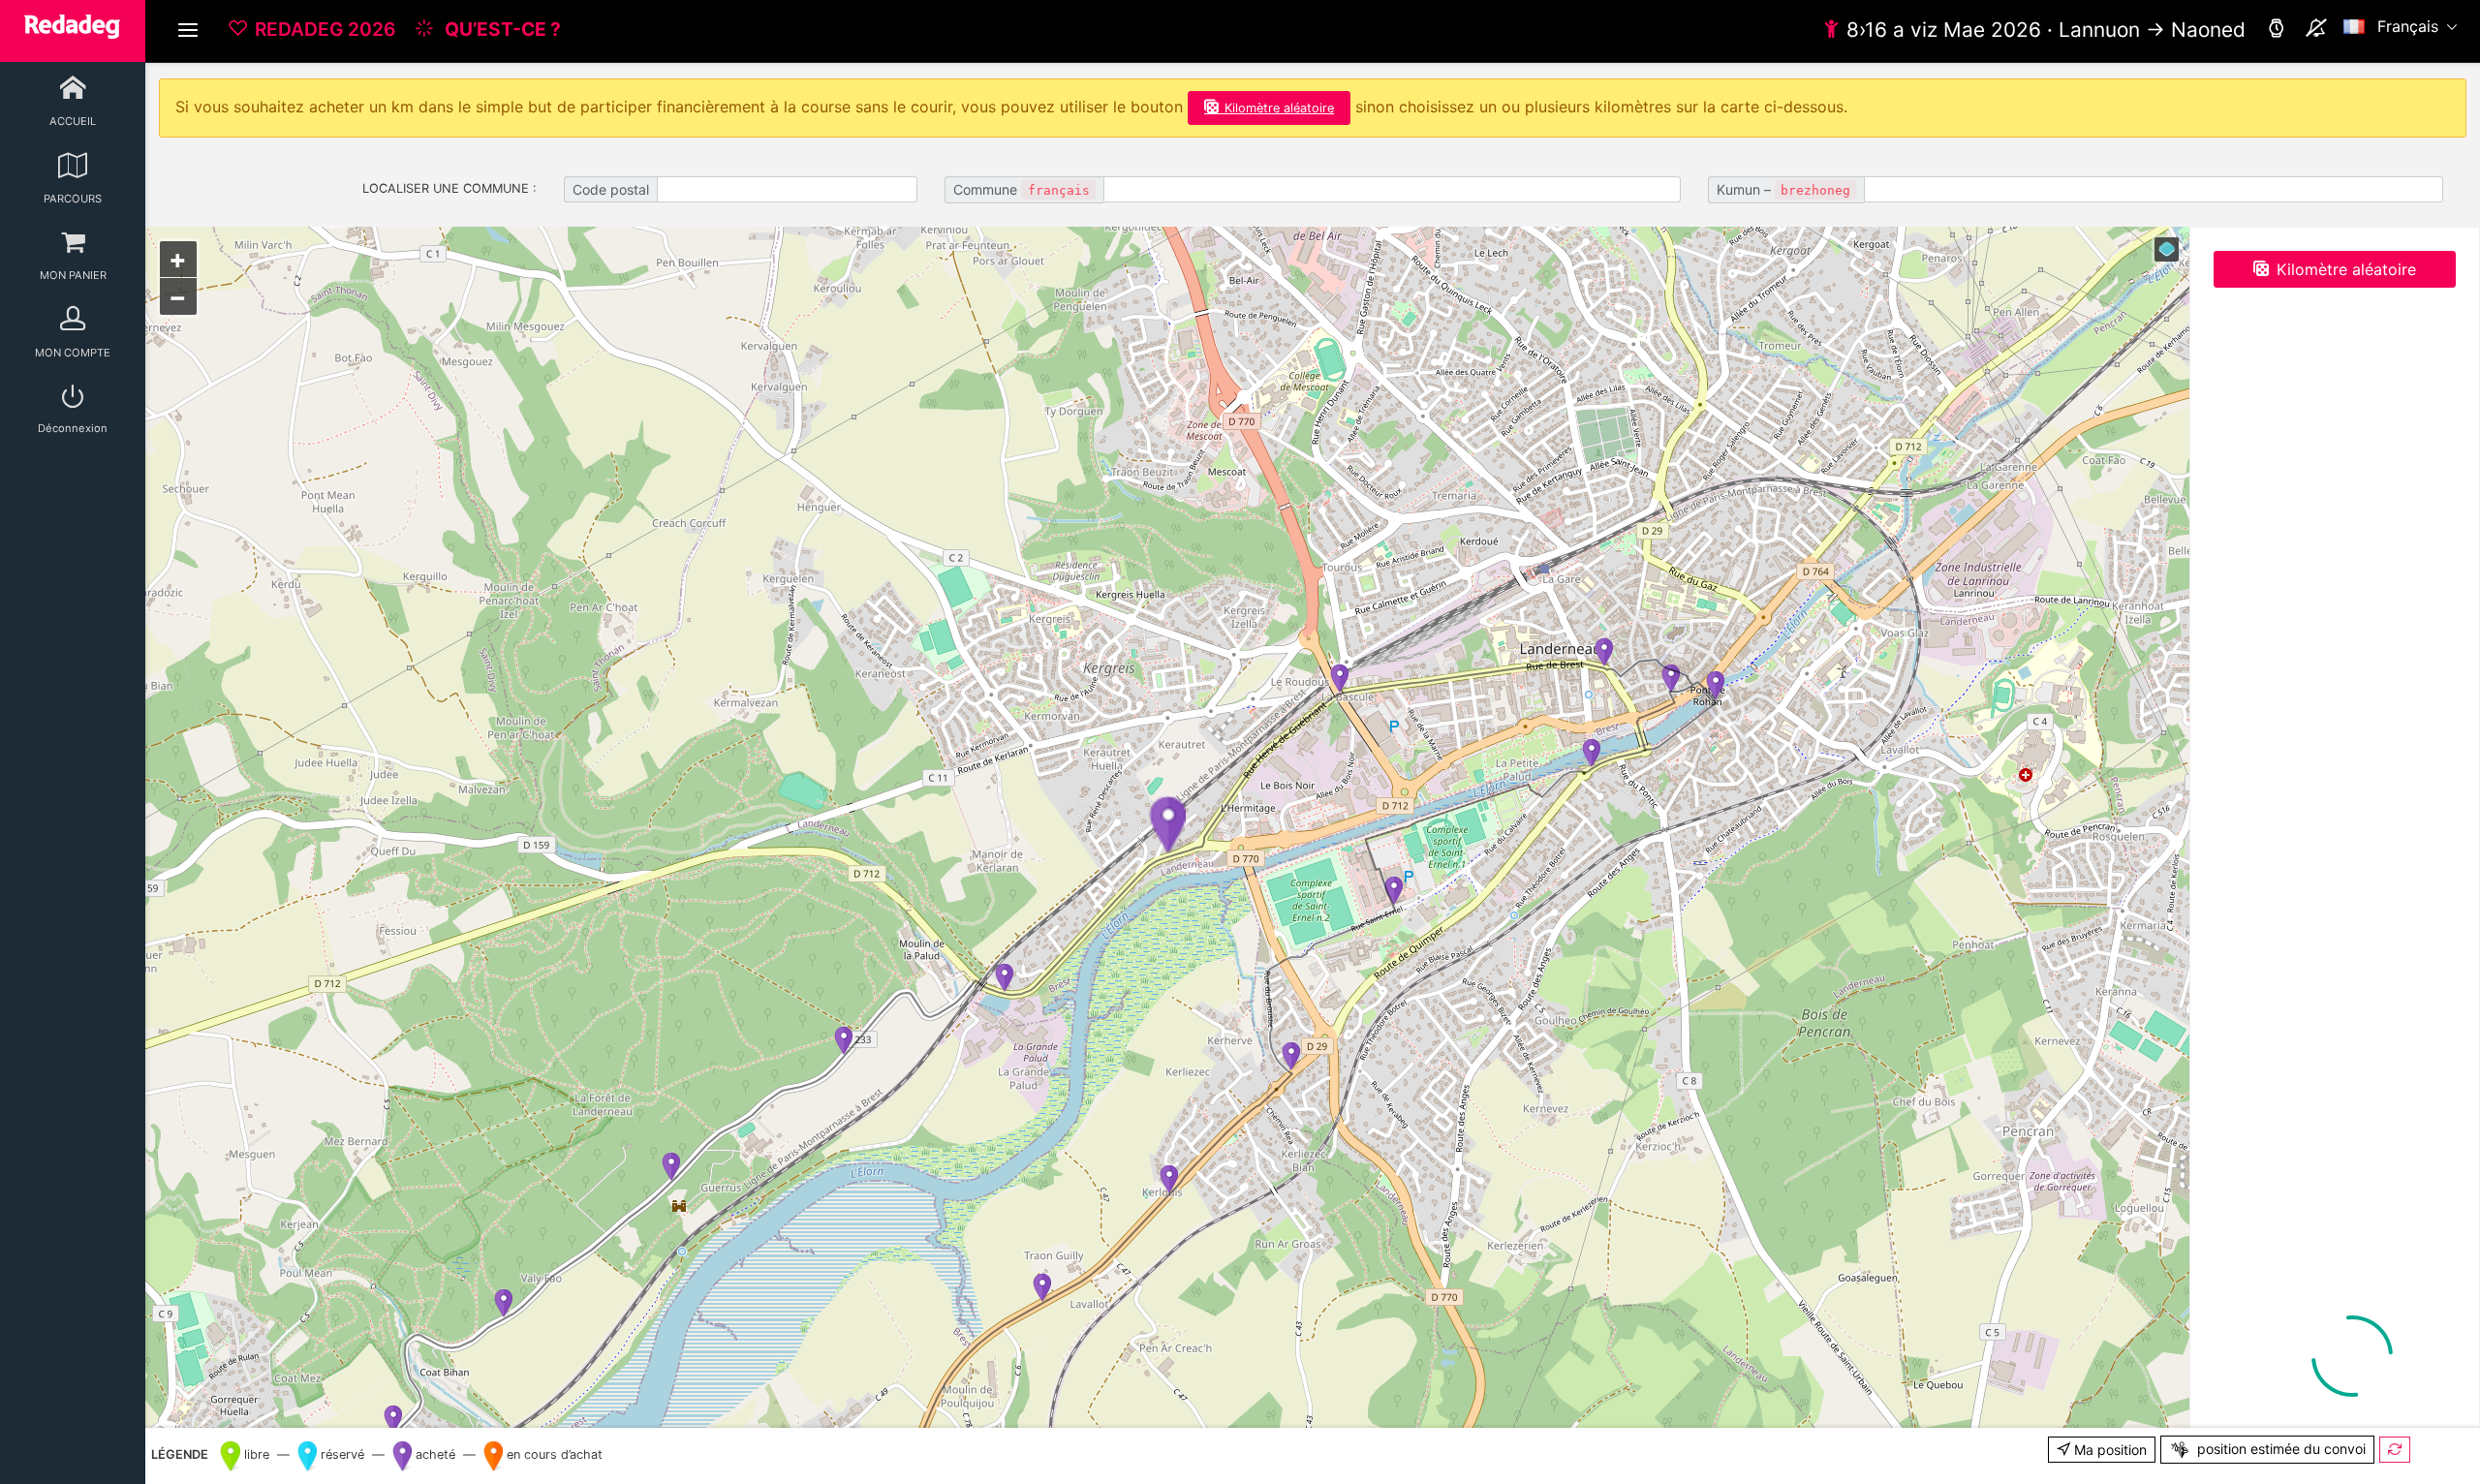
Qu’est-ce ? (501, 29)
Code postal (611, 189)
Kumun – (1783, 189)
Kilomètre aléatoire (1279, 108)
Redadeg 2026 (325, 29)
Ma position (2108, 1450)
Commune (1021, 189)
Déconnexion (73, 428)
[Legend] (2167, 249)
